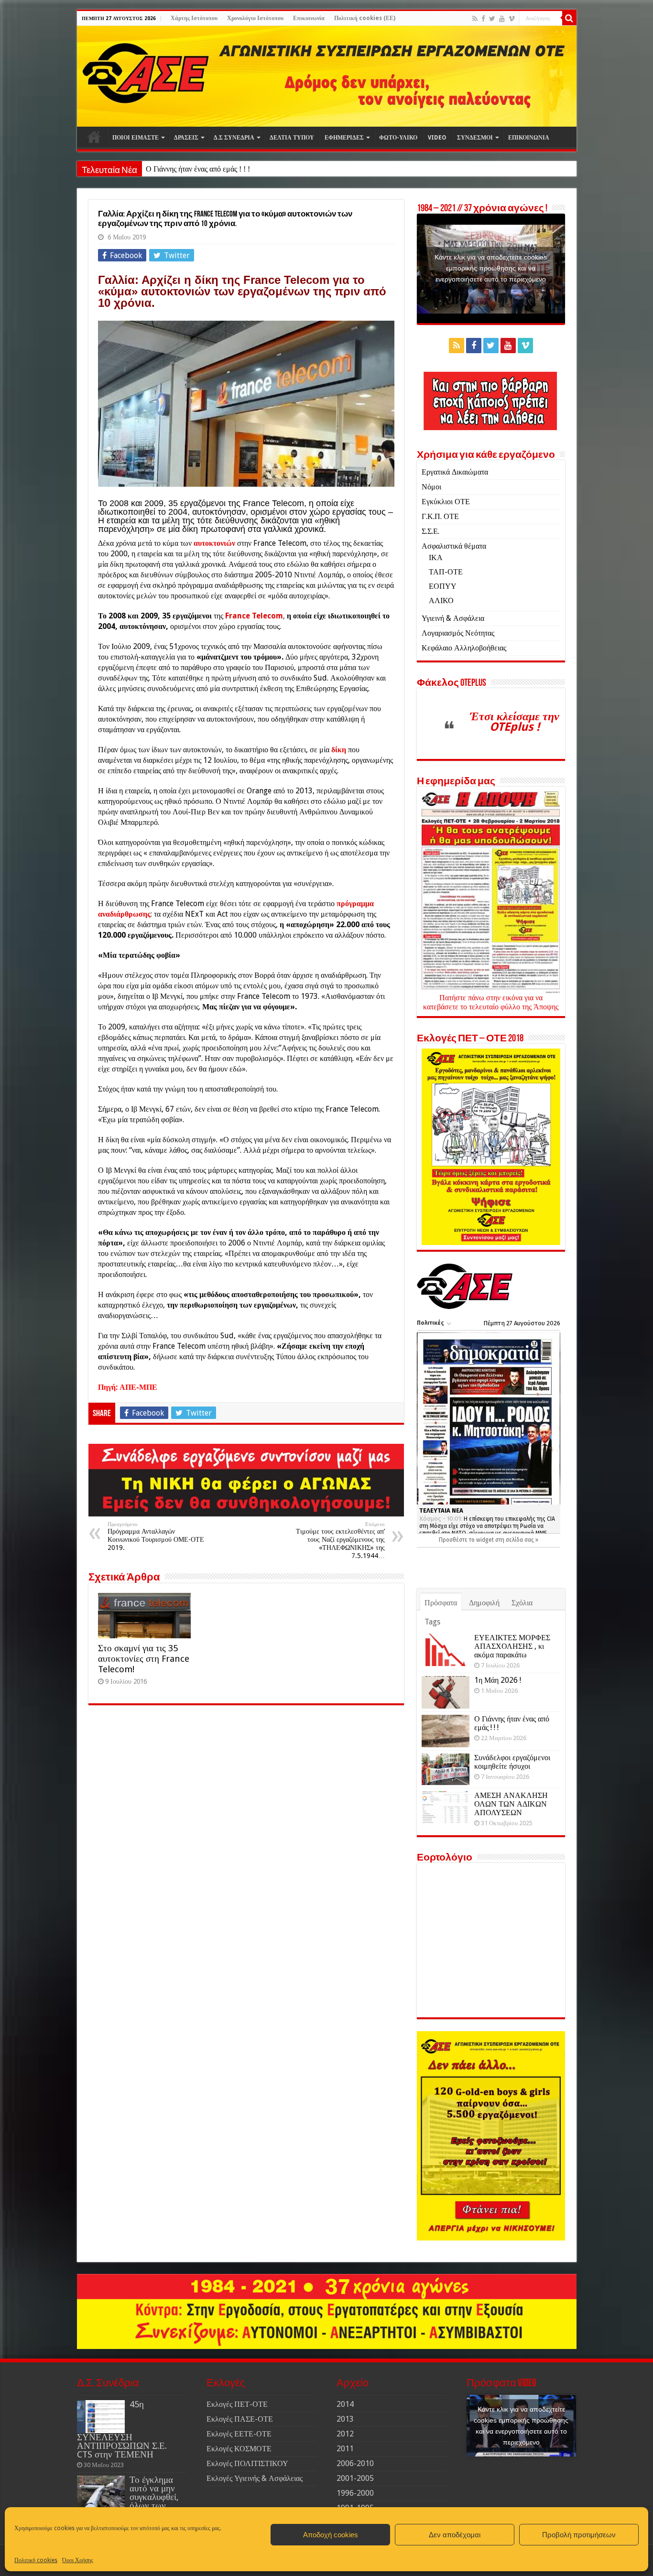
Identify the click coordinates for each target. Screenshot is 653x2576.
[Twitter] (492, 19)
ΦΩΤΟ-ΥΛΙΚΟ (398, 138)
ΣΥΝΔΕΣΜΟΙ (475, 138)
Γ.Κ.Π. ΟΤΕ (440, 516)
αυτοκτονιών (215, 543)
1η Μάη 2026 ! (498, 1680)
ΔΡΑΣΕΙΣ (186, 138)
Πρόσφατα (441, 1603)
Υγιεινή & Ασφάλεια (453, 618)
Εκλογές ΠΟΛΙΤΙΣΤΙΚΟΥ (247, 2463)
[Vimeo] (512, 19)
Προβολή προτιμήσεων (579, 2535)
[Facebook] (483, 19)
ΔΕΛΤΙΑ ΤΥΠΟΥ (292, 138)
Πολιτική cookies (36, 2560)
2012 (345, 2434)
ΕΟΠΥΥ (443, 586)
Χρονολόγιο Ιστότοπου (255, 18)
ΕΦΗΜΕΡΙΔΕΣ (344, 138)
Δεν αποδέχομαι (455, 2535)
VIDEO (437, 138)
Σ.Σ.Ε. (430, 531)
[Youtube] (502, 19)
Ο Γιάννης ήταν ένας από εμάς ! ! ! (512, 1723)
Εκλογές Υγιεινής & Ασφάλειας (255, 2478)
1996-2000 (355, 2493)
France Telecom (254, 616)
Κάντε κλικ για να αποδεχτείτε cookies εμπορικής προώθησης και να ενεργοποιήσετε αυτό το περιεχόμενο (491, 268)
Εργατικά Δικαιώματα (455, 472)
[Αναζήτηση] (569, 18)
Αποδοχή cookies (331, 2535)
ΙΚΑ (436, 557)
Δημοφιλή (484, 1603)
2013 (345, 2419)
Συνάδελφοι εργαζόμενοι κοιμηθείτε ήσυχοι (213, 169)
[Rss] (475, 19)
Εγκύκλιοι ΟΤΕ (446, 502)
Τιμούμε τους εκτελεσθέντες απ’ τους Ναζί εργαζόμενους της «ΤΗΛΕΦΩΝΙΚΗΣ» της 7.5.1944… (340, 1540)
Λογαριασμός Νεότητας (458, 633)
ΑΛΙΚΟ (441, 601)
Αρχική (94, 137)
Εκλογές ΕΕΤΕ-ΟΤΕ (239, 2434)
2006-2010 (355, 2463)
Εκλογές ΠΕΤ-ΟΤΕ (237, 2404)
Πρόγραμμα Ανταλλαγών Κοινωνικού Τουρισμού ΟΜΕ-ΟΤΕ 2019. (156, 1536)
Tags (432, 1622)
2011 (345, 2449)
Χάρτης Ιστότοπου (194, 18)
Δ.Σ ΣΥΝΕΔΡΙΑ (234, 138)
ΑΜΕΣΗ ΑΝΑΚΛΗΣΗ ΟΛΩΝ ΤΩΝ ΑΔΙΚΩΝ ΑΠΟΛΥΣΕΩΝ (511, 1804)
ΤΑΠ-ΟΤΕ (446, 572)
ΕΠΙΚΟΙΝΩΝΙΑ (529, 138)
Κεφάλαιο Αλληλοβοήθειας (464, 648)
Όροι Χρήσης (78, 2560)
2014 (345, 2404)
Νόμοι (431, 487)
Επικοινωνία (309, 18)
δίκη (339, 750)
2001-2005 (355, 2478)
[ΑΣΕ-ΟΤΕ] (327, 76)
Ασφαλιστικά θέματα (454, 546)
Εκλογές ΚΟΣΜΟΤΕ (239, 2449)
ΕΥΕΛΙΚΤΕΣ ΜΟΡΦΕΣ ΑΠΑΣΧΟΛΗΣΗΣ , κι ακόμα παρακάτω (512, 1646)
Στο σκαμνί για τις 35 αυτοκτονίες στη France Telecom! (144, 1659)
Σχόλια (522, 1603)
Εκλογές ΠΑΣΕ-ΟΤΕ (240, 2419)
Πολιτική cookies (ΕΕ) (365, 18)
